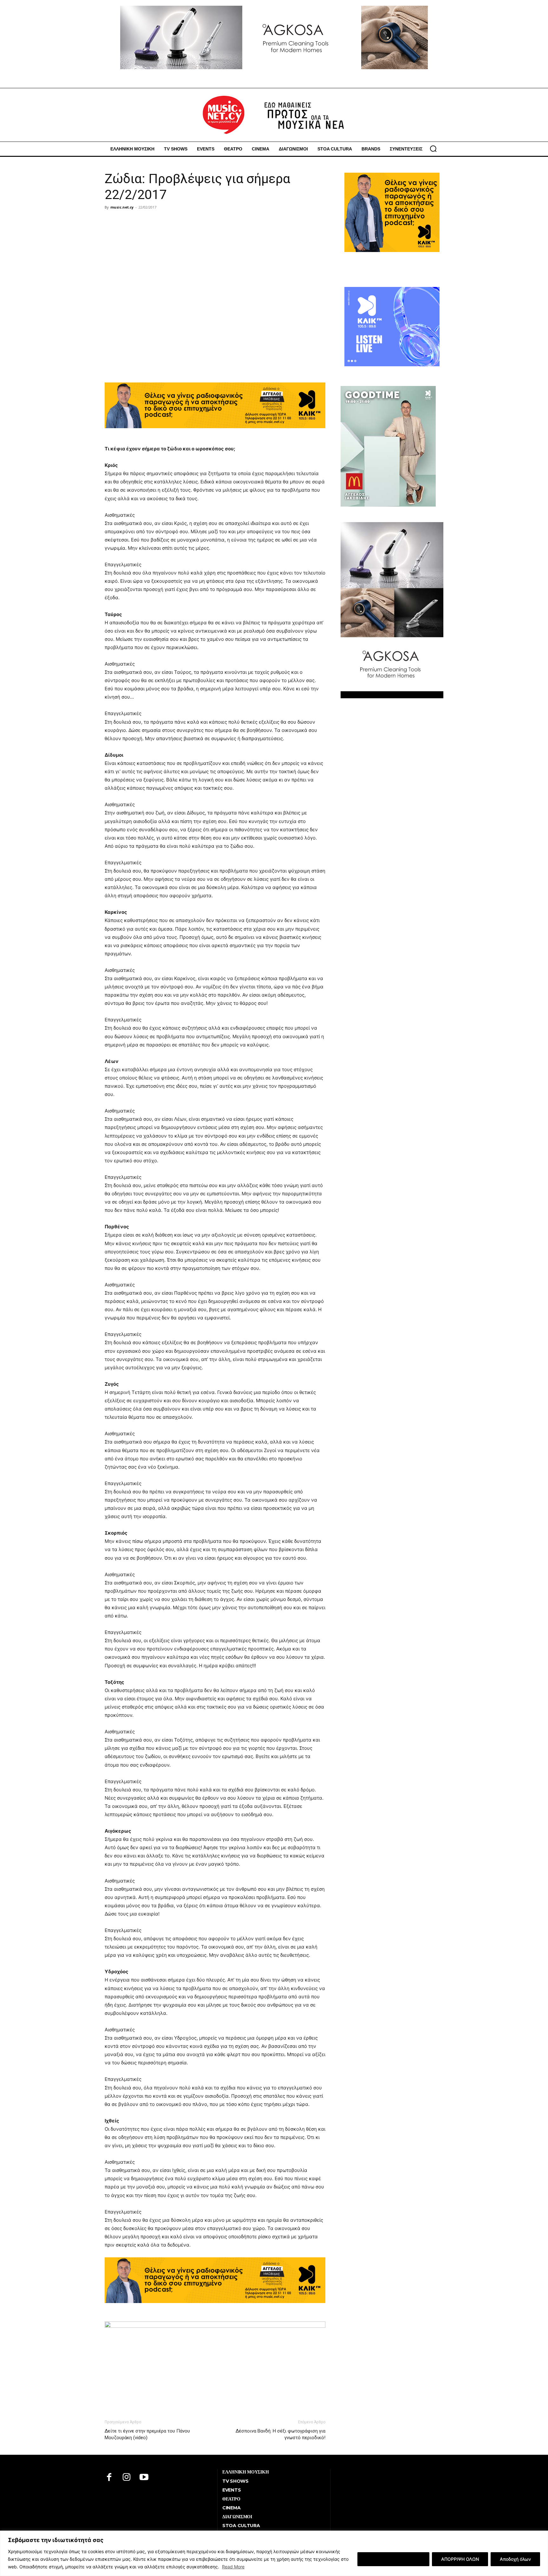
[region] (274, 2553)
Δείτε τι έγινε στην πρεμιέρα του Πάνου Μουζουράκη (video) (147, 2434)
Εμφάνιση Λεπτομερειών (393, 2559)
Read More (233, 2567)
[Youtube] (144, 2478)
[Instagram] (127, 2478)
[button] (433, 149)
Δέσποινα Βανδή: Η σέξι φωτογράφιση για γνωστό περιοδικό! (281, 2434)
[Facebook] (109, 2478)
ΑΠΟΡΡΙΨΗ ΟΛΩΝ (460, 2559)
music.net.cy (122, 207)
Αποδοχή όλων (515, 2559)
